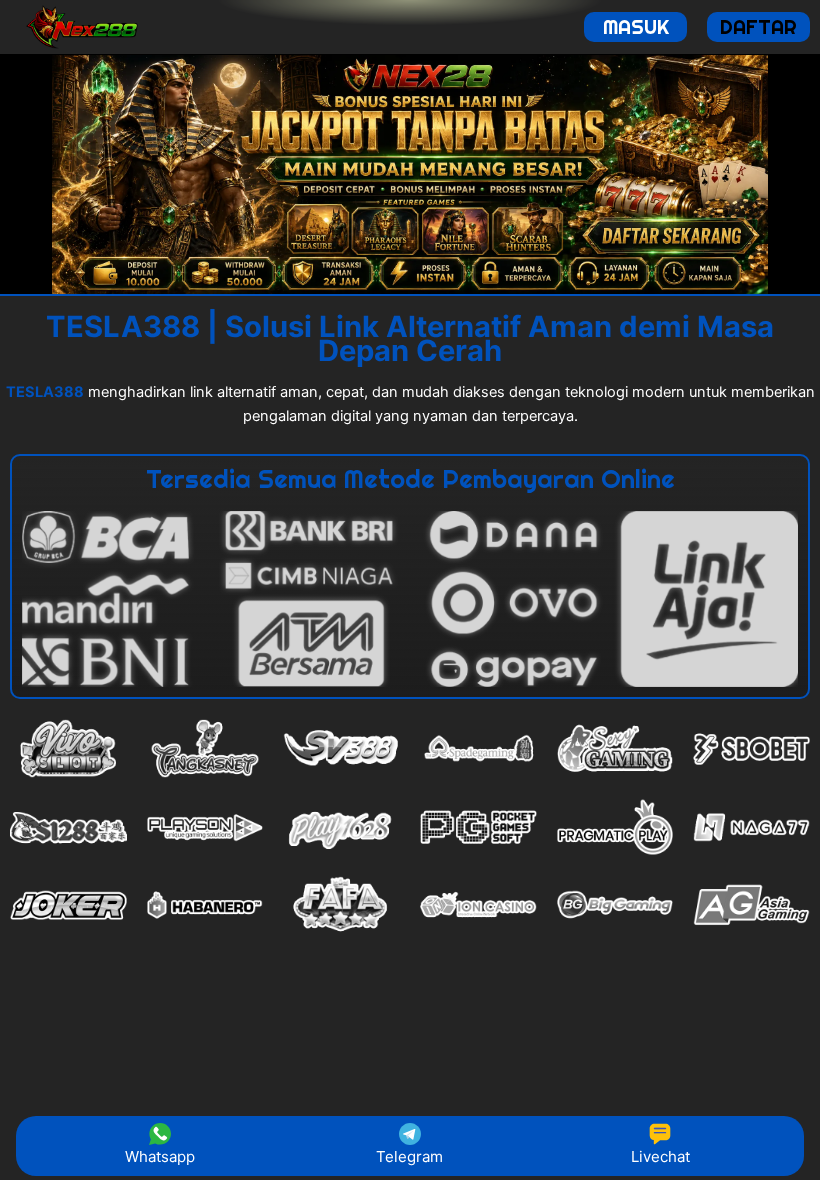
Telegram (409, 1156)
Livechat (660, 1156)
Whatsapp (160, 1156)
